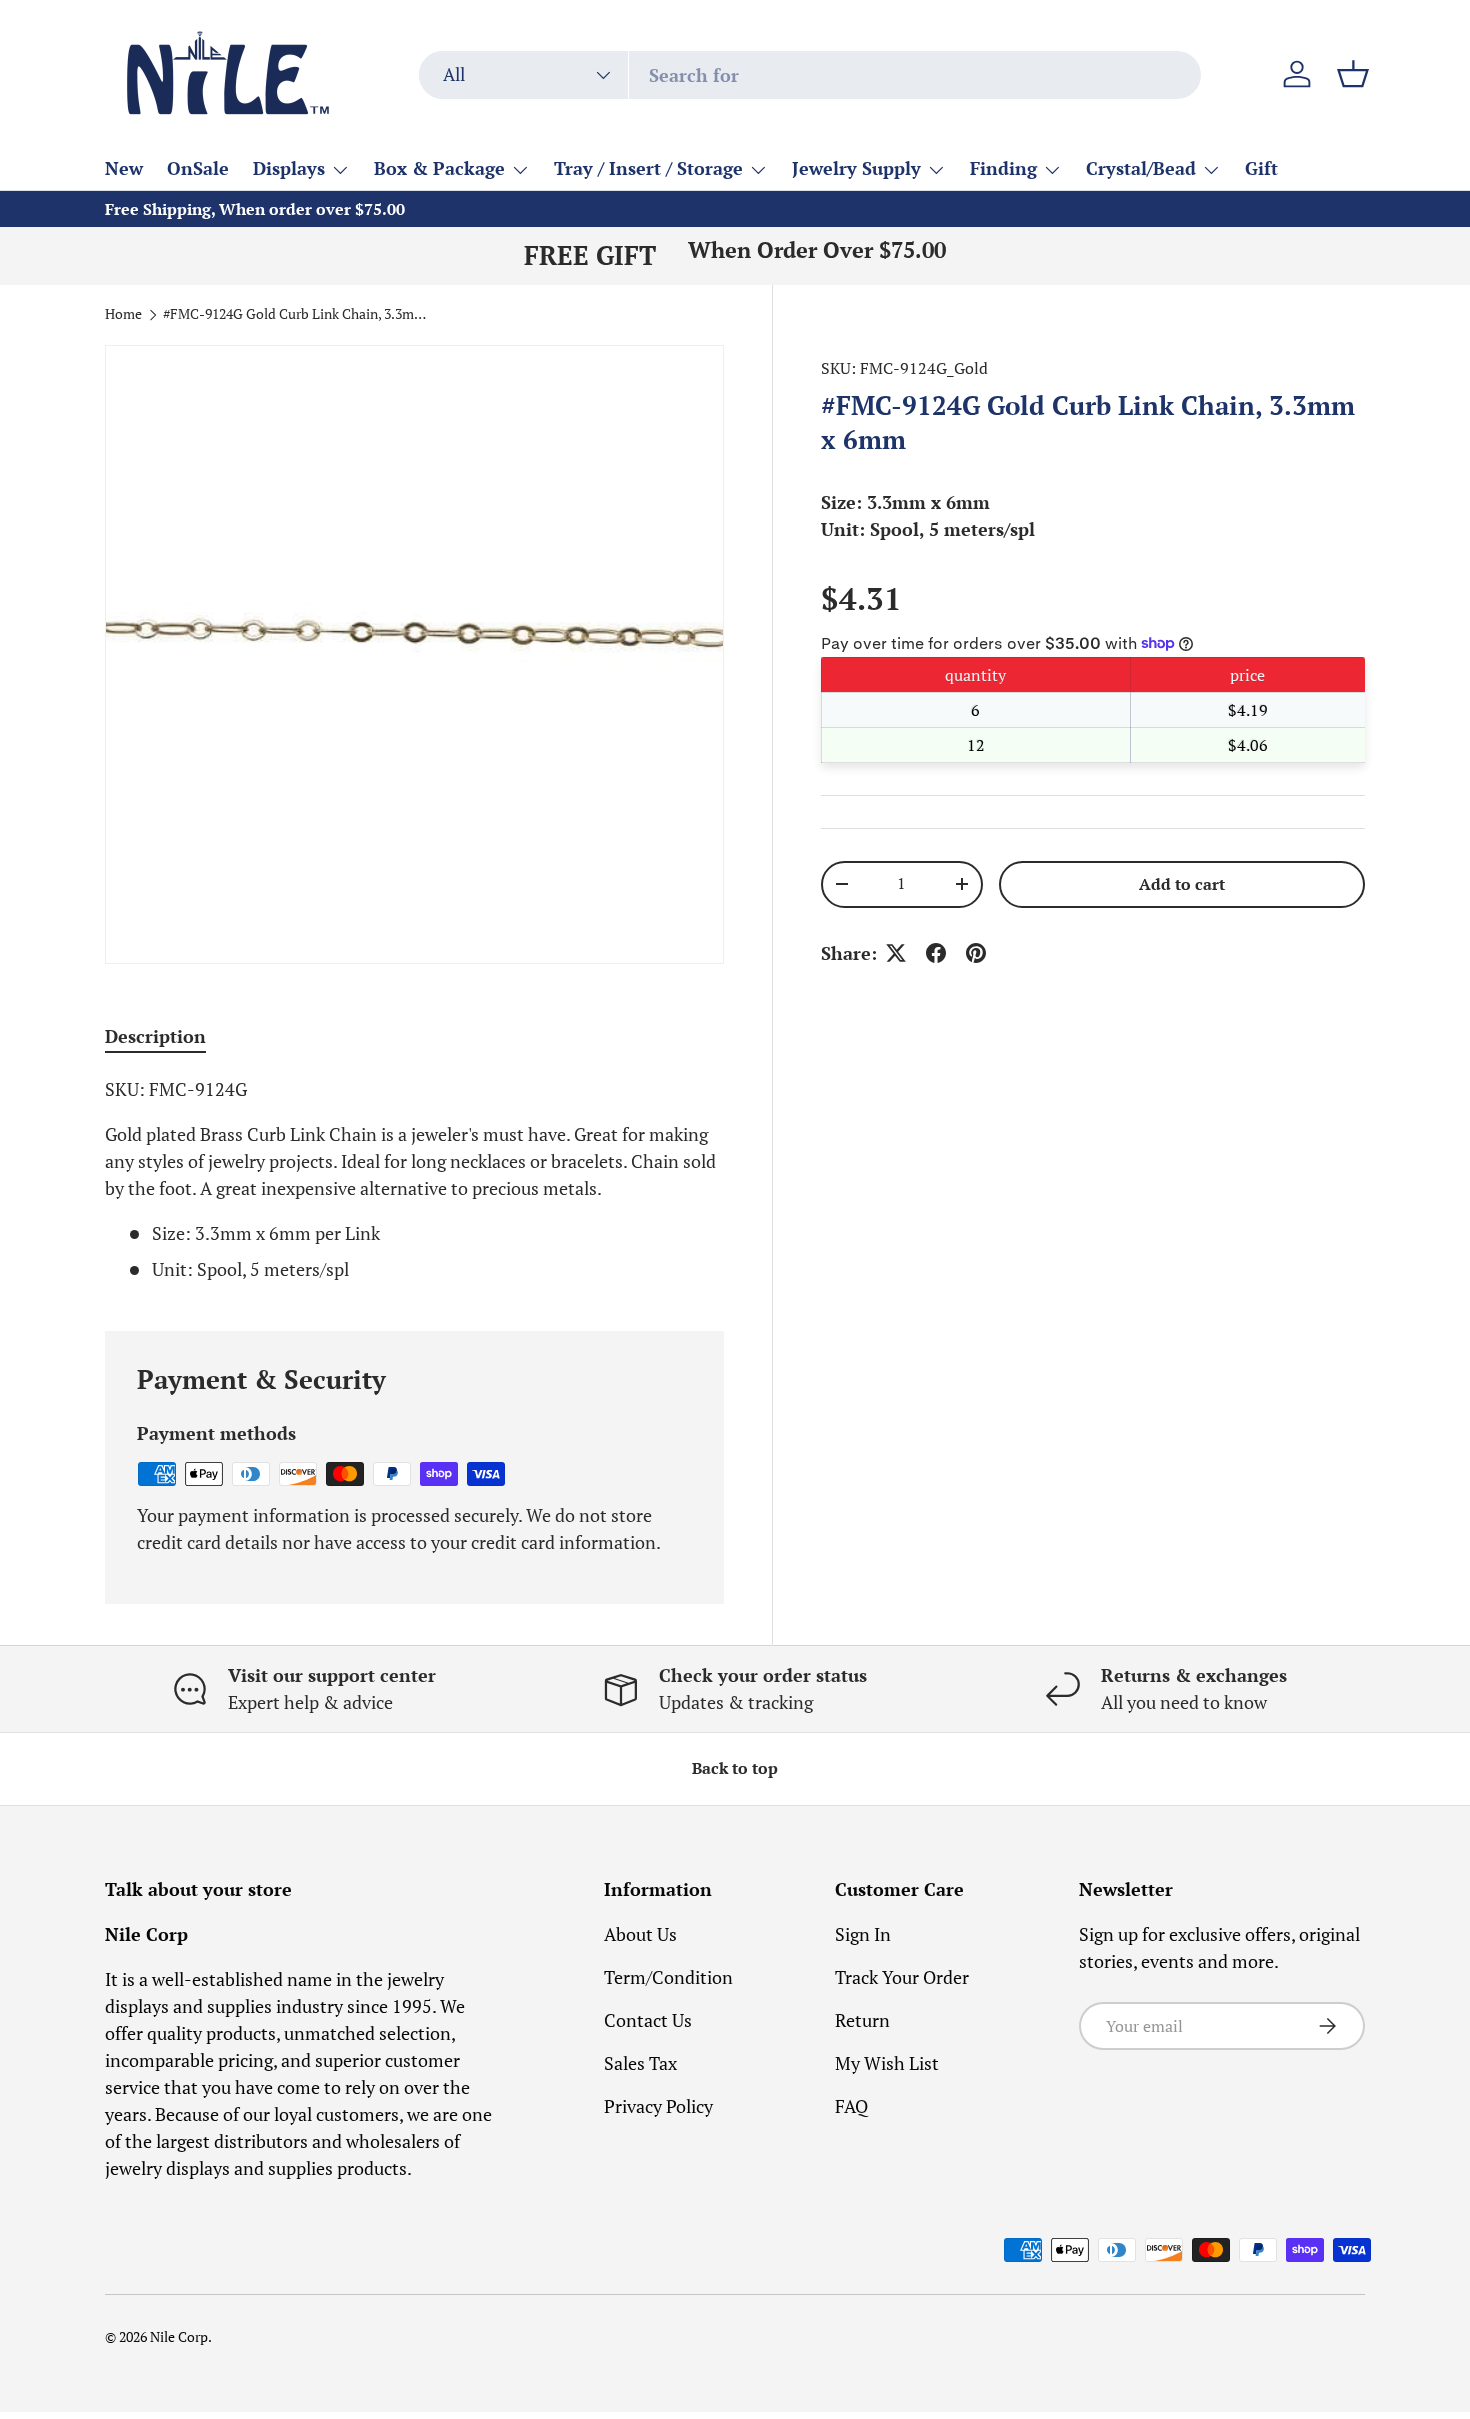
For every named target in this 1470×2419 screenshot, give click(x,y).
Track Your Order (902, 1977)
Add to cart (1182, 883)
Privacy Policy (658, 2106)
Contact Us (648, 2020)
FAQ (851, 2106)
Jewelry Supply (856, 168)
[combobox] (810, 75)
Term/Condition (668, 1977)
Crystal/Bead (1141, 168)
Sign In (863, 1934)
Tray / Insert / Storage (648, 168)
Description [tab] (155, 1036)
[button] (1353, 74)
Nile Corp (179, 2337)
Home (123, 315)
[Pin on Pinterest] (976, 953)
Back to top (735, 1768)
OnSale (198, 168)
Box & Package (439, 168)
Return (862, 2020)
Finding (1003, 168)
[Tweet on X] (896, 953)
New (124, 168)
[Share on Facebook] (936, 953)
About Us (640, 1934)
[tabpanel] (414, 1179)
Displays (289, 168)
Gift (1261, 168)
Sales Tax (640, 2063)
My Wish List (887, 2063)
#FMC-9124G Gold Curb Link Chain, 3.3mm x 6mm (298, 315)
